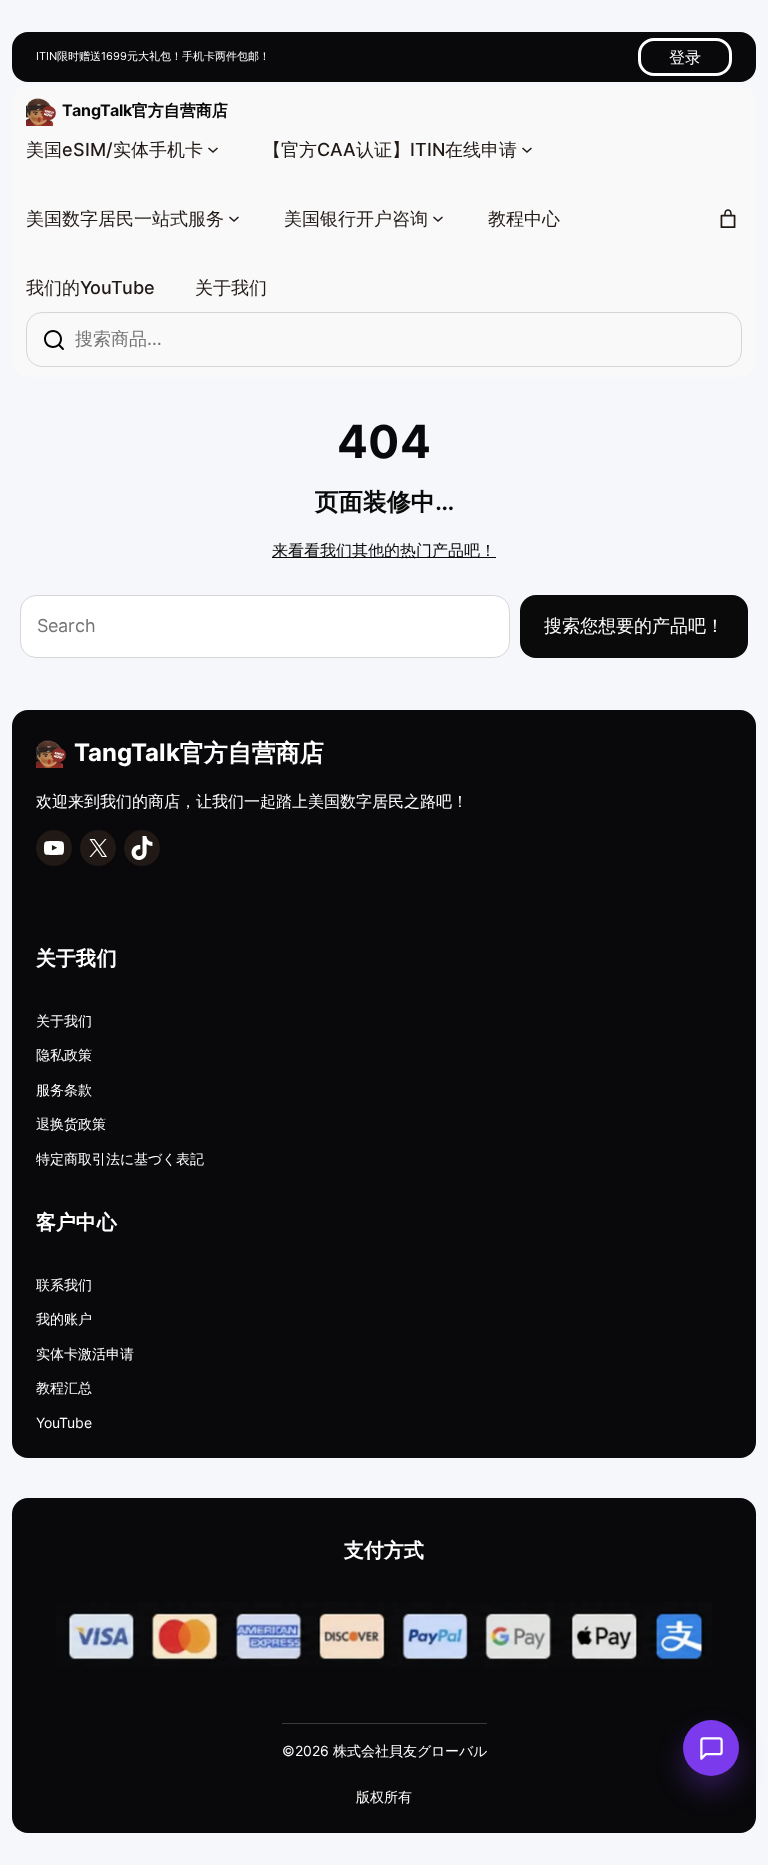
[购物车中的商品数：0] (728, 219)
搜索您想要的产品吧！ (634, 625)
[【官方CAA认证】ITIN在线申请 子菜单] (527, 148)
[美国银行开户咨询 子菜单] (438, 217)
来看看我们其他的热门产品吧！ (384, 550)
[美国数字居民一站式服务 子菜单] (234, 217)
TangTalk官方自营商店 (145, 110)
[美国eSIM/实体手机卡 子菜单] (213, 148)
